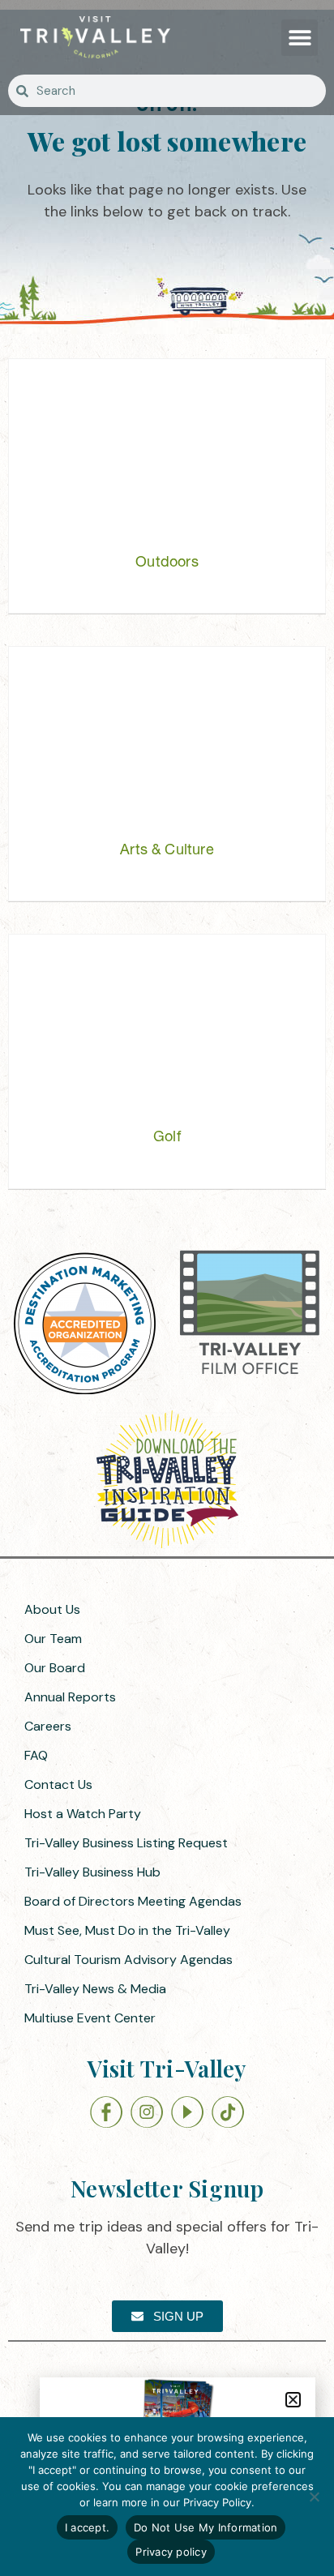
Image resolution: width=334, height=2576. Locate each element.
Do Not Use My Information (206, 2527)
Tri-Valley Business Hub (92, 1872)
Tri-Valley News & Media (95, 1989)
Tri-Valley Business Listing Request (126, 1843)
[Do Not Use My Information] (314, 2497)
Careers (48, 1726)
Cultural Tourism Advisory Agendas (128, 1960)
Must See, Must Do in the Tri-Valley (127, 1930)
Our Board (55, 1668)
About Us (52, 1609)
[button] (300, 38)
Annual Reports (70, 1697)
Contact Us (58, 1784)
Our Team (53, 1639)
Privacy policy (171, 2552)
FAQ (36, 1755)
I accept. (87, 2527)
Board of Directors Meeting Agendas (133, 1901)
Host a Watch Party (83, 1814)
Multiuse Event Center (90, 2018)
